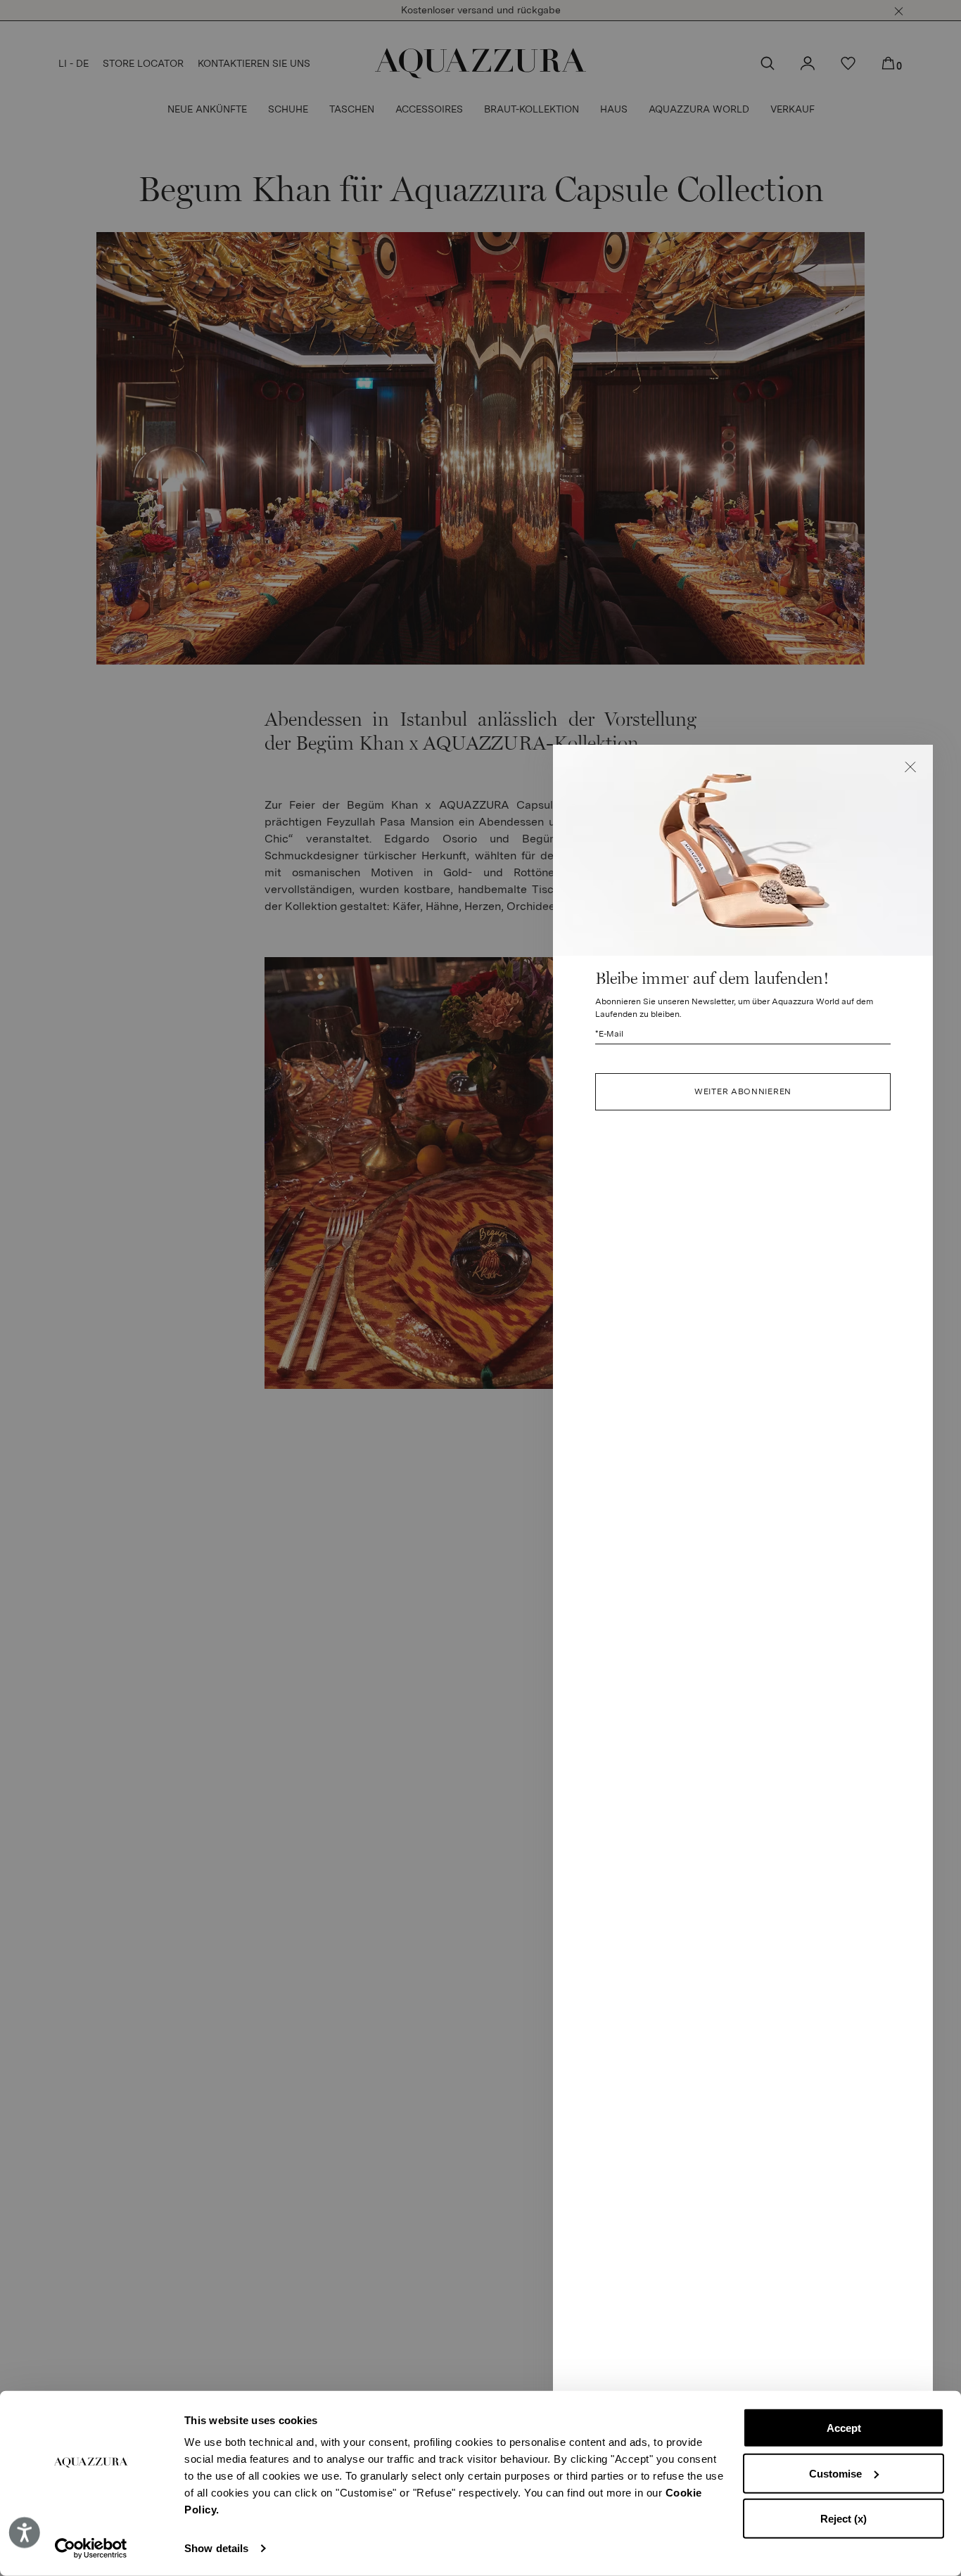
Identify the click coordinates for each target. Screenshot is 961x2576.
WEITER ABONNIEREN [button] (743, 1091)
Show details (216, 2548)
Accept (844, 2428)
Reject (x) (844, 2519)
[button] (910, 767)
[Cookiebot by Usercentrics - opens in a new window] (91, 2549)
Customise (835, 2473)
